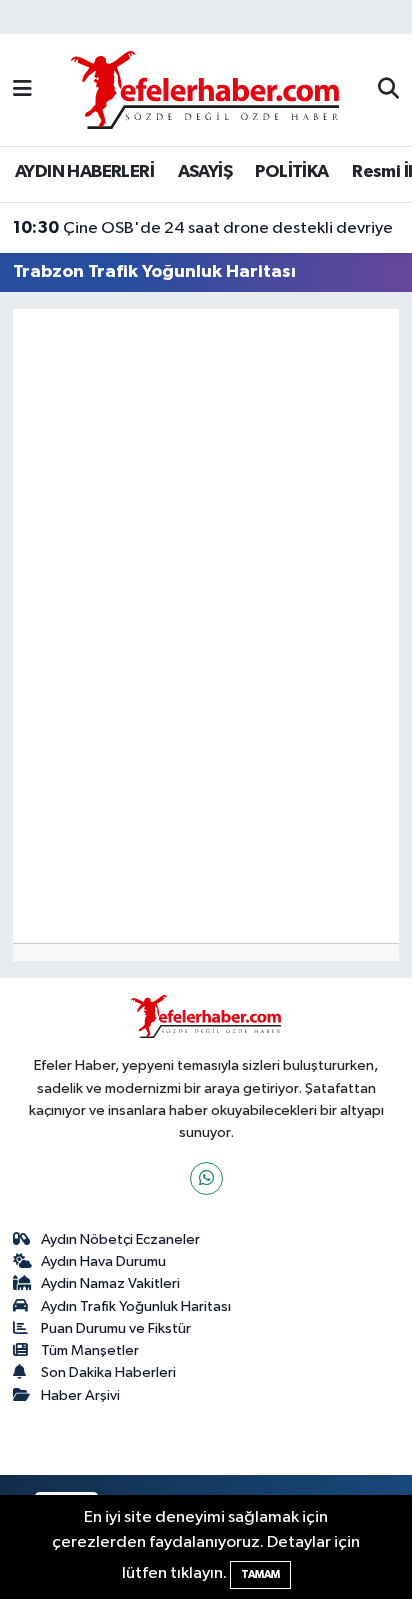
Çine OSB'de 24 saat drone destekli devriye (203, 228)
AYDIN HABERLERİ (84, 172)
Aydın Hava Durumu (103, 1261)
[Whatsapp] (206, 1178)
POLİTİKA (291, 172)
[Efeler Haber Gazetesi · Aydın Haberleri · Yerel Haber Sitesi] (205, 89)
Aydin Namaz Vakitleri (110, 1283)
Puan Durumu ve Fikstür (116, 1328)
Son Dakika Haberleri (108, 1372)
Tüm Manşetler (90, 1350)
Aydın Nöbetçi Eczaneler (120, 1239)
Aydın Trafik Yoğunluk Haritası (136, 1306)
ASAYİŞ (205, 172)
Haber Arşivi (80, 1395)
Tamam (260, 1574)
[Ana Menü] (22, 89)
